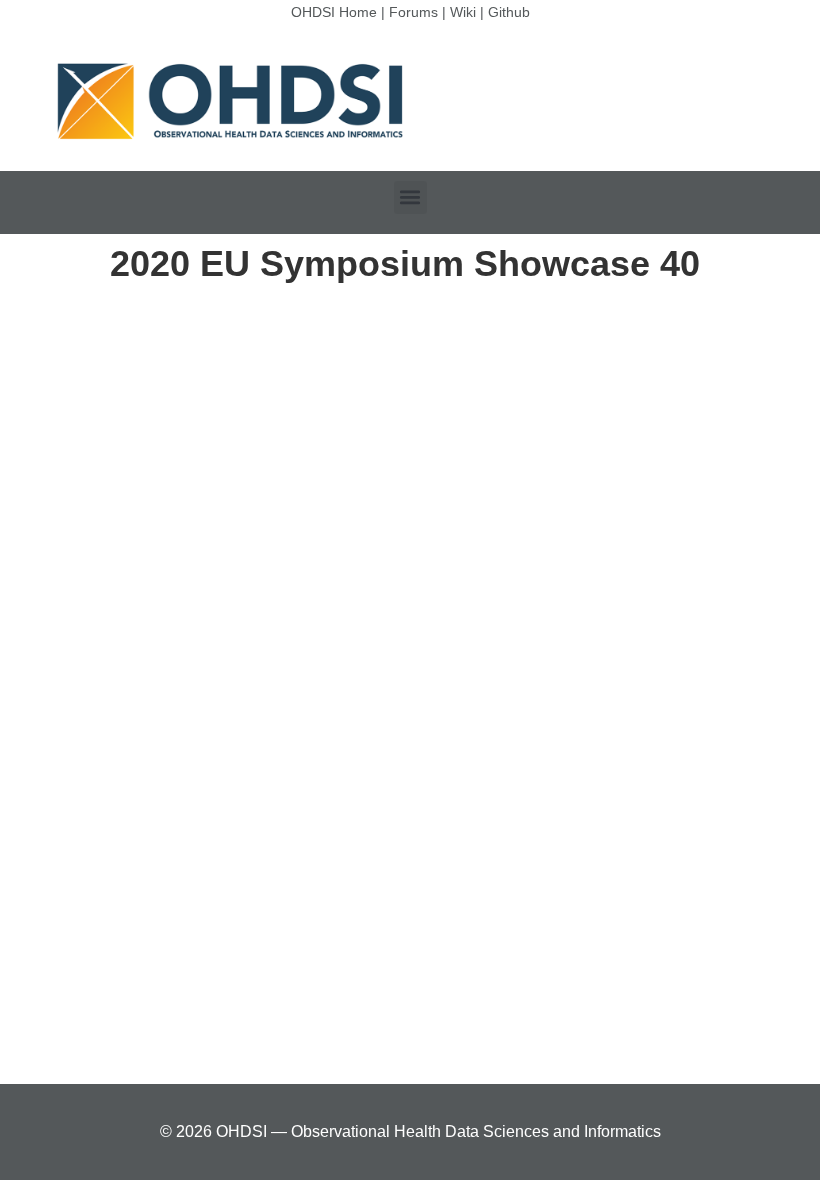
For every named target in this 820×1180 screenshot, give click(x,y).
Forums (413, 12)
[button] (410, 197)
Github (509, 12)
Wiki (463, 12)
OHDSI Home (334, 12)
